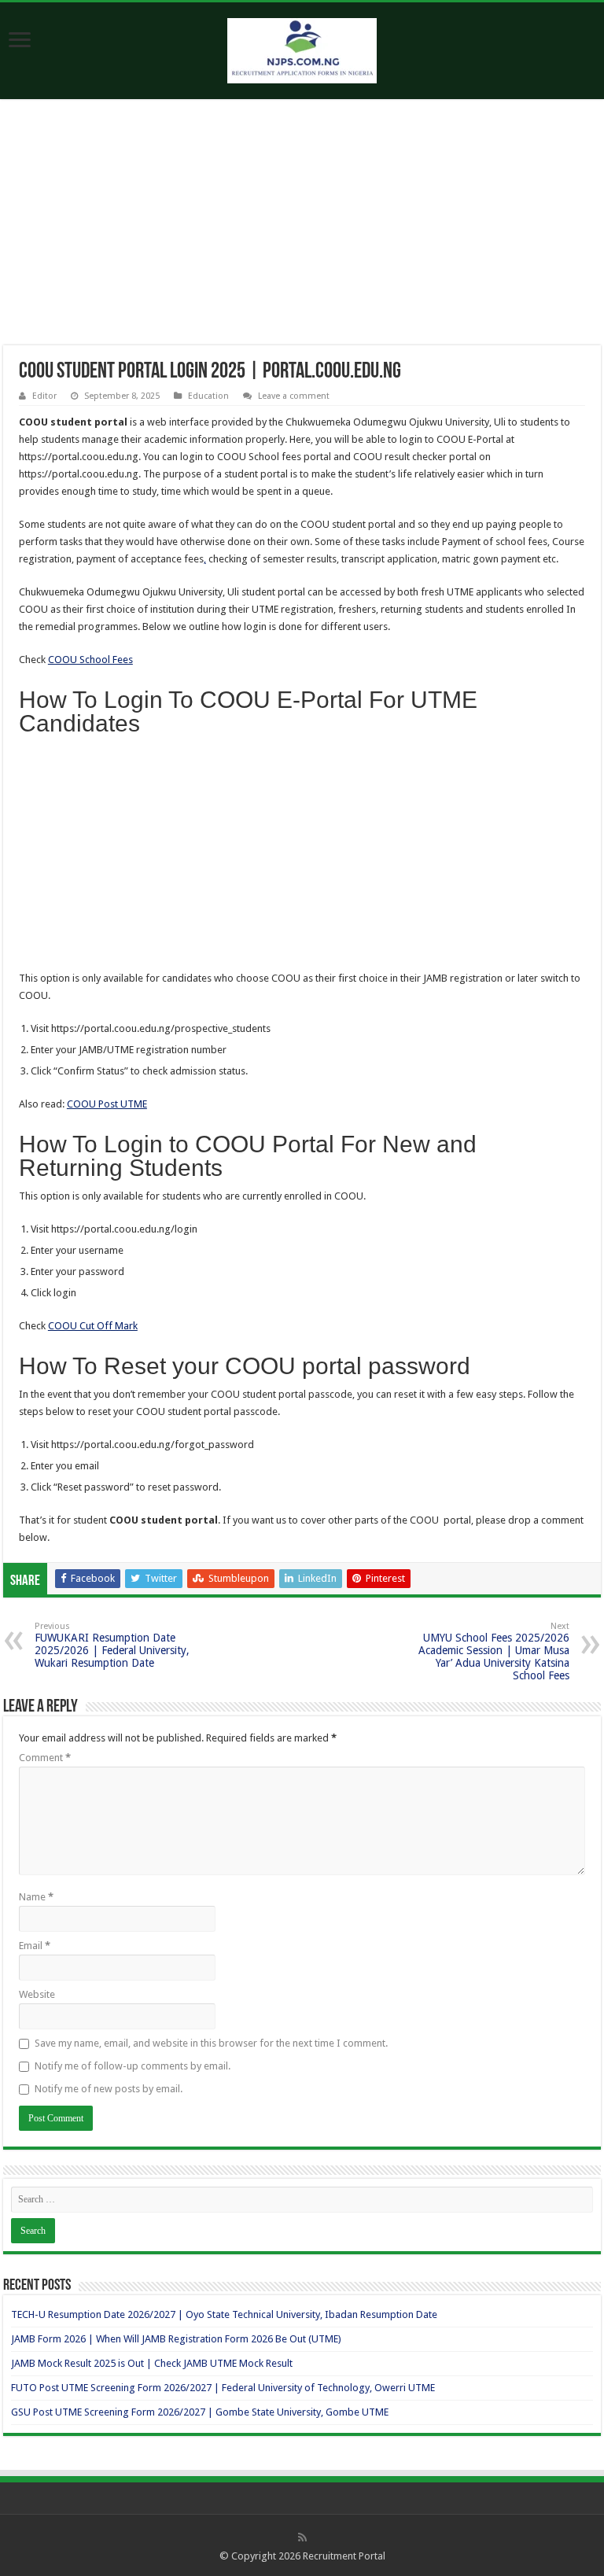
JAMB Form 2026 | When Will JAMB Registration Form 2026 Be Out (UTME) (176, 2339)
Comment (45, 1758)
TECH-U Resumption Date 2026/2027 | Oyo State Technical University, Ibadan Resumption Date (224, 2314)
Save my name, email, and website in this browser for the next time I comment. (211, 2043)
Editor (44, 396)
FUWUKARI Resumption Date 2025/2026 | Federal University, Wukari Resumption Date (112, 1645)
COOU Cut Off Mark (93, 1326)
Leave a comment (294, 396)
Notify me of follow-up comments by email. (133, 2066)
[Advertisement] (302, 229)
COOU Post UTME (107, 1104)
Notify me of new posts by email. (109, 2089)
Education (208, 396)
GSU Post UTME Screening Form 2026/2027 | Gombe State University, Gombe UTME (200, 2412)
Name (36, 1897)
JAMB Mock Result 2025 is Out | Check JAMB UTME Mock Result (152, 2363)
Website (37, 1994)
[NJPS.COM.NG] (302, 48)
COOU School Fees (90, 660)
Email (35, 1946)
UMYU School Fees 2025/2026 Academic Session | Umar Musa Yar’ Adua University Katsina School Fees (494, 1651)
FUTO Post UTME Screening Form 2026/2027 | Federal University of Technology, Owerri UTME (223, 2388)
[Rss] (302, 2537)
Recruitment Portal (344, 2556)
